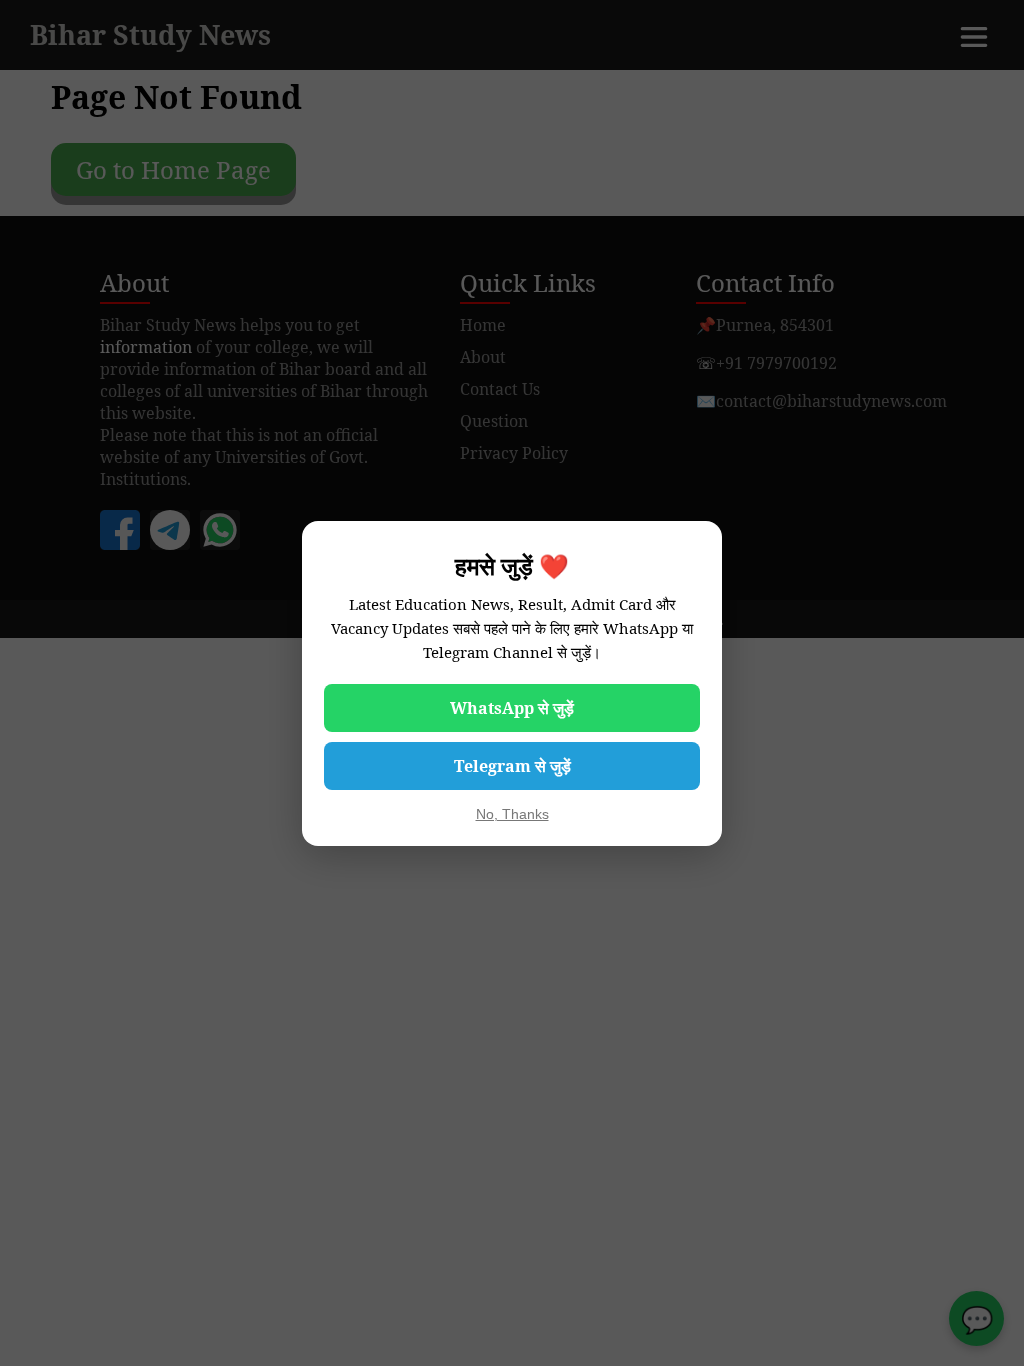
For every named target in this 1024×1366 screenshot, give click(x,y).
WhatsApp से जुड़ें (512, 708)
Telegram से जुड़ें (512, 766)
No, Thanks (512, 814)
